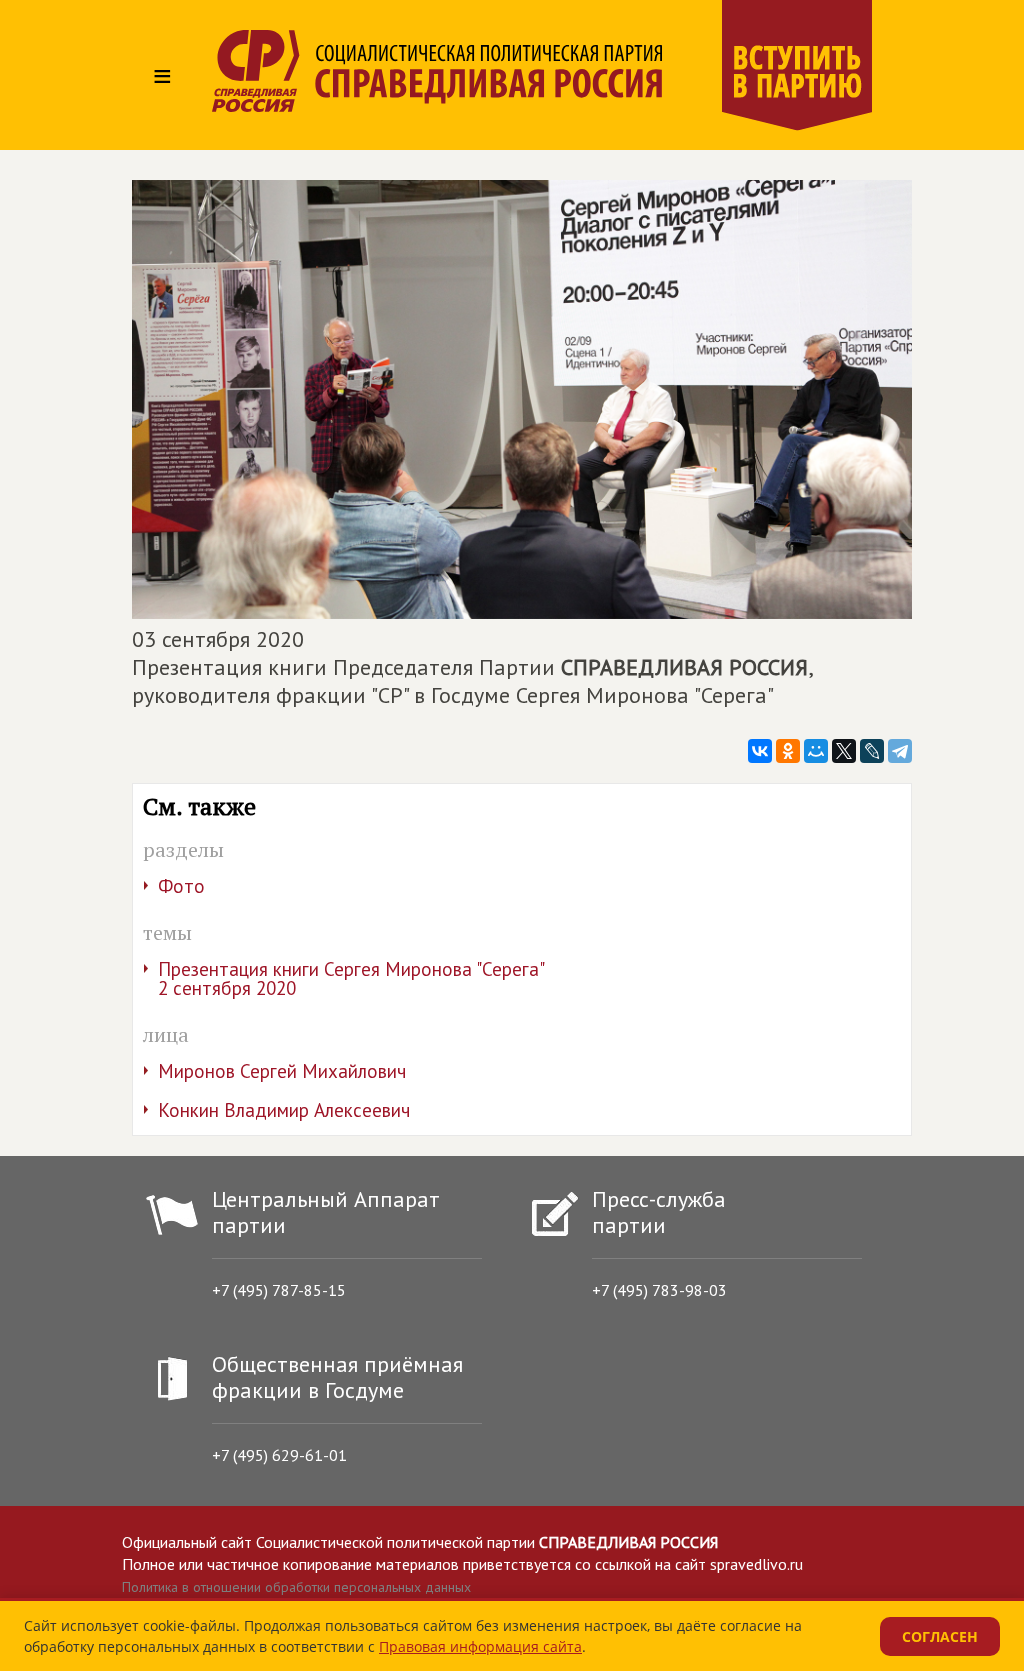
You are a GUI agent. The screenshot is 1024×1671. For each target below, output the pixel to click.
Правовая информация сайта (480, 1646)
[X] (844, 751)
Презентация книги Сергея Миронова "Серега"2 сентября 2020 (351, 978)
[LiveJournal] (872, 751)
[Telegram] (900, 751)
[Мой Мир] (816, 751)
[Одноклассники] (788, 751)
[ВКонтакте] (760, 751)
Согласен (940, 1636)
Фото (181, 886)
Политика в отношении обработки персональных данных (296, 1587)
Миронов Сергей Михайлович (282, 1071)
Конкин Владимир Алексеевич (284, 1110)
